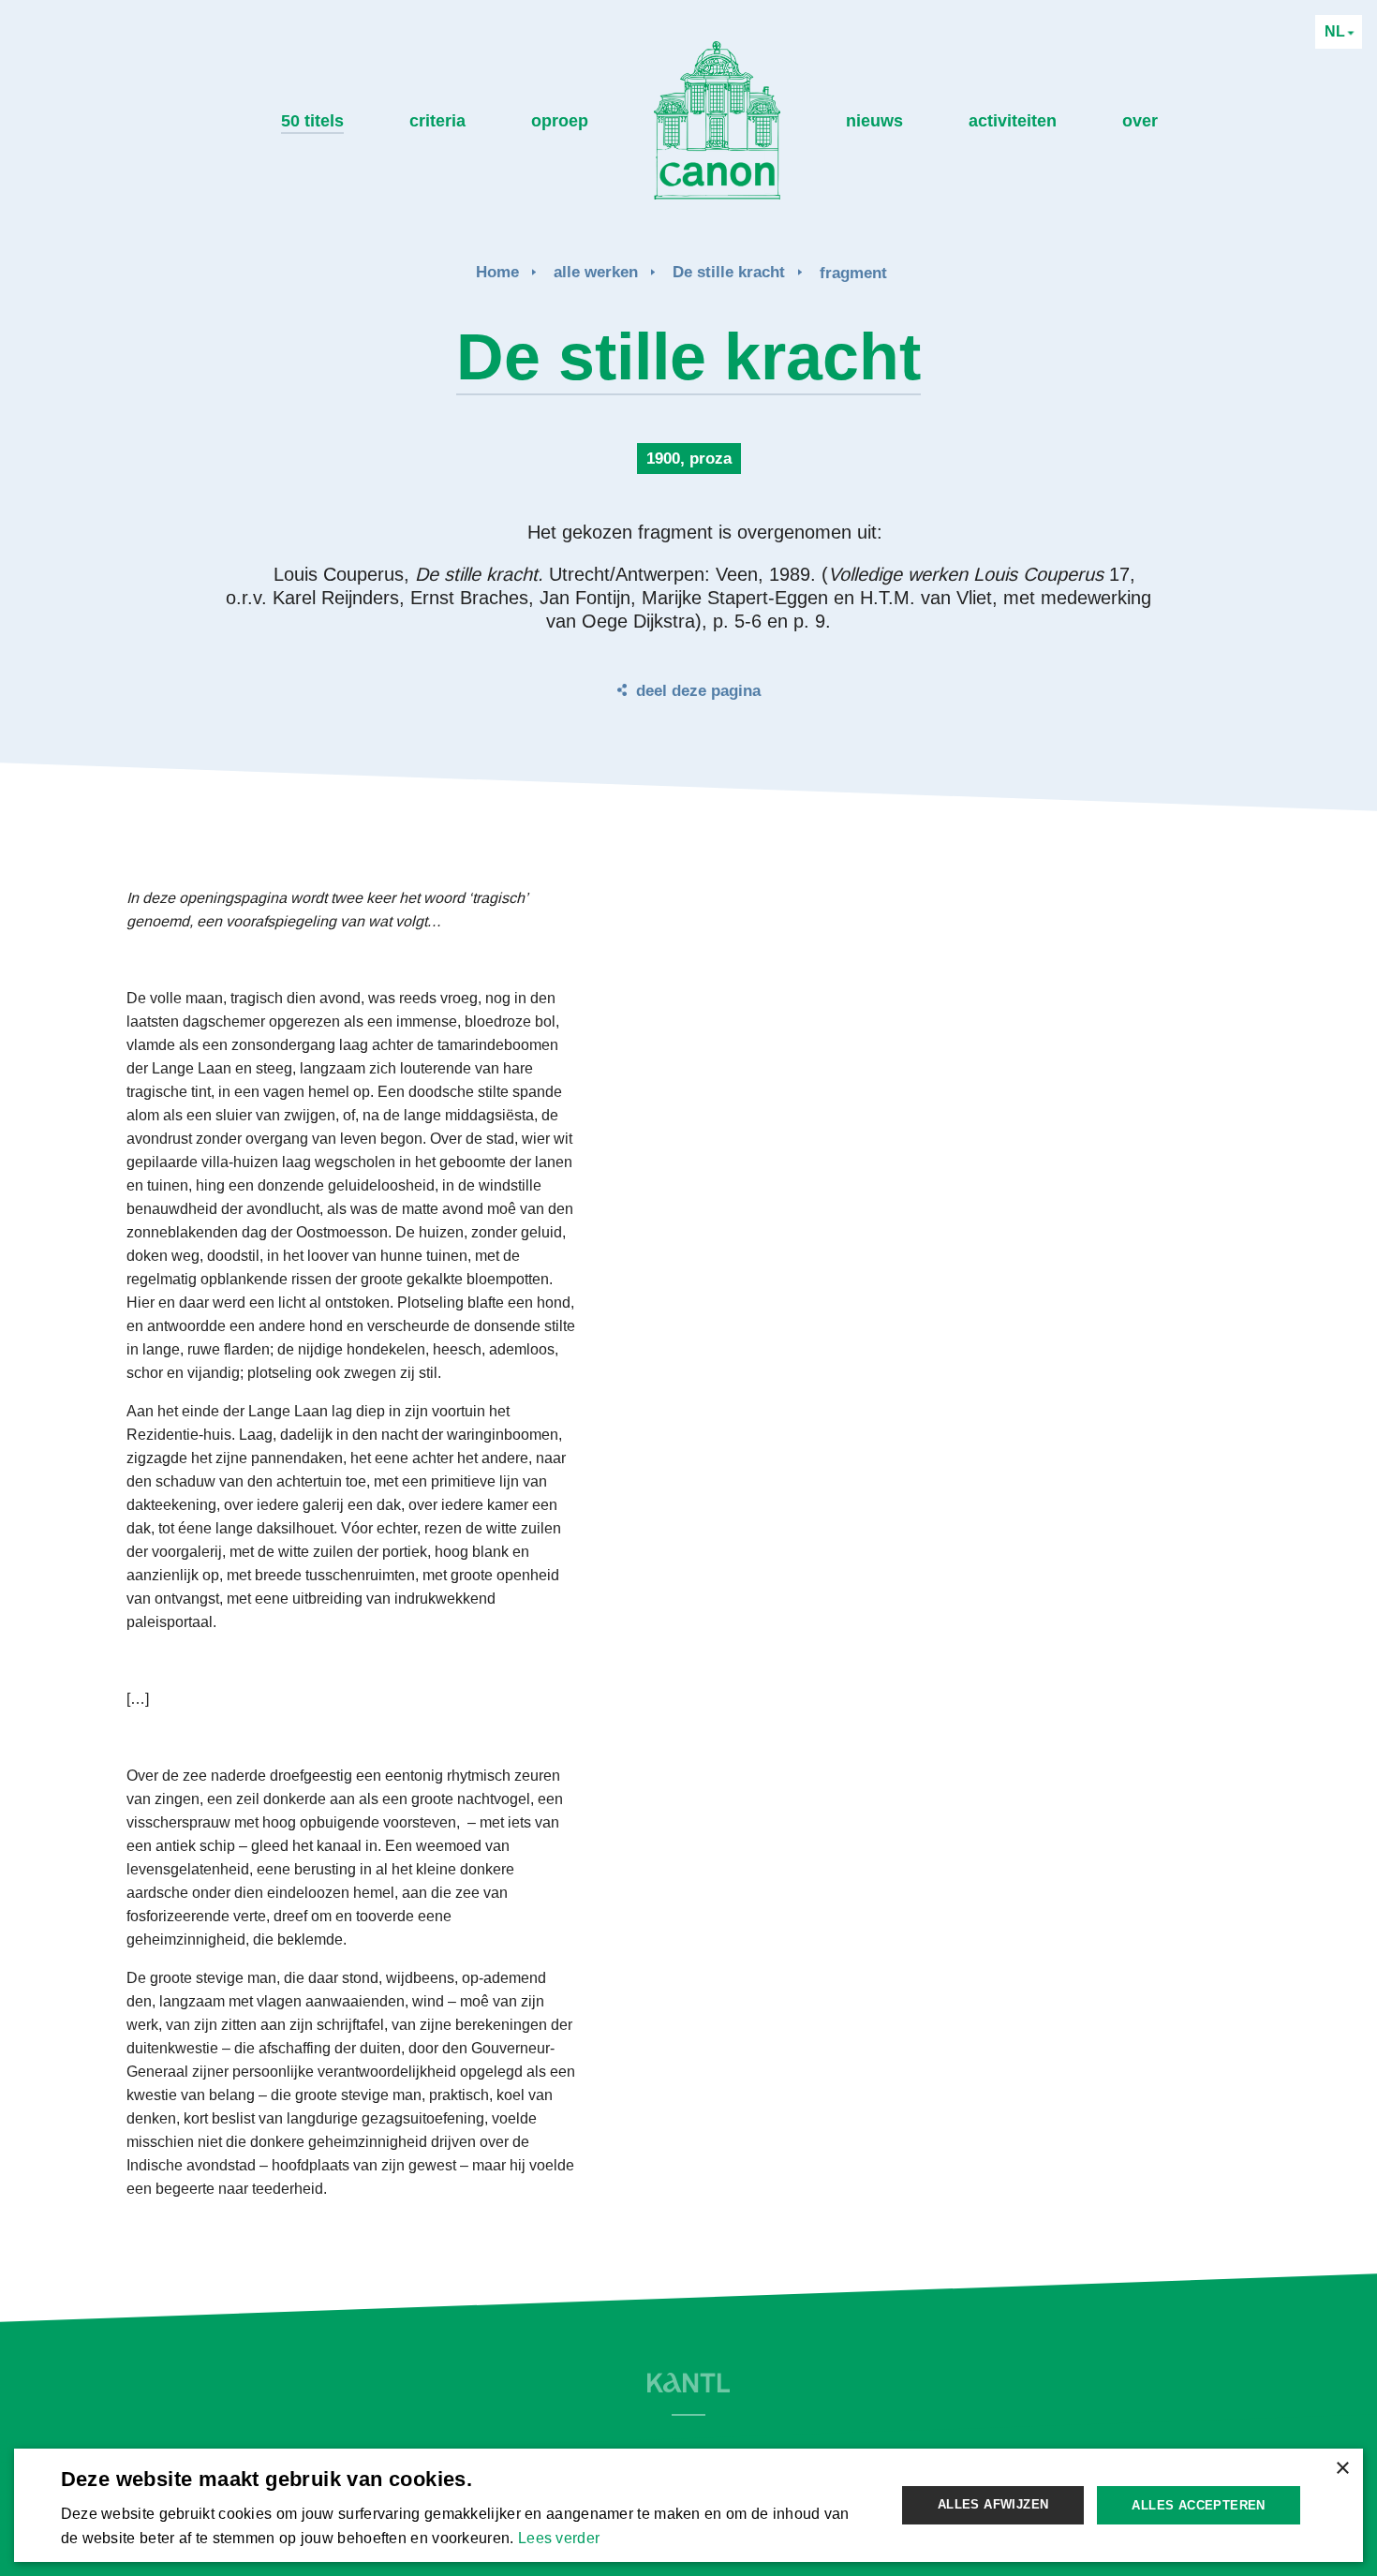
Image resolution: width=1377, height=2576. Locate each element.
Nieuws (874, 121)
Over (1140, 121)
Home (497, 272)
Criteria (437, 121)
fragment (853, 273)
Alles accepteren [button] (1198, 2505)
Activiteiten (1013, 121)
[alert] (689, 2505)
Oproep (560, 121)
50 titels (312, 121)
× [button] (1342, 2469)
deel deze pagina (698, 691)
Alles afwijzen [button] (993, 2504)
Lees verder (559, 2538)
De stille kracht (729, 272)
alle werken (596, 272)
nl (1337, 31)
